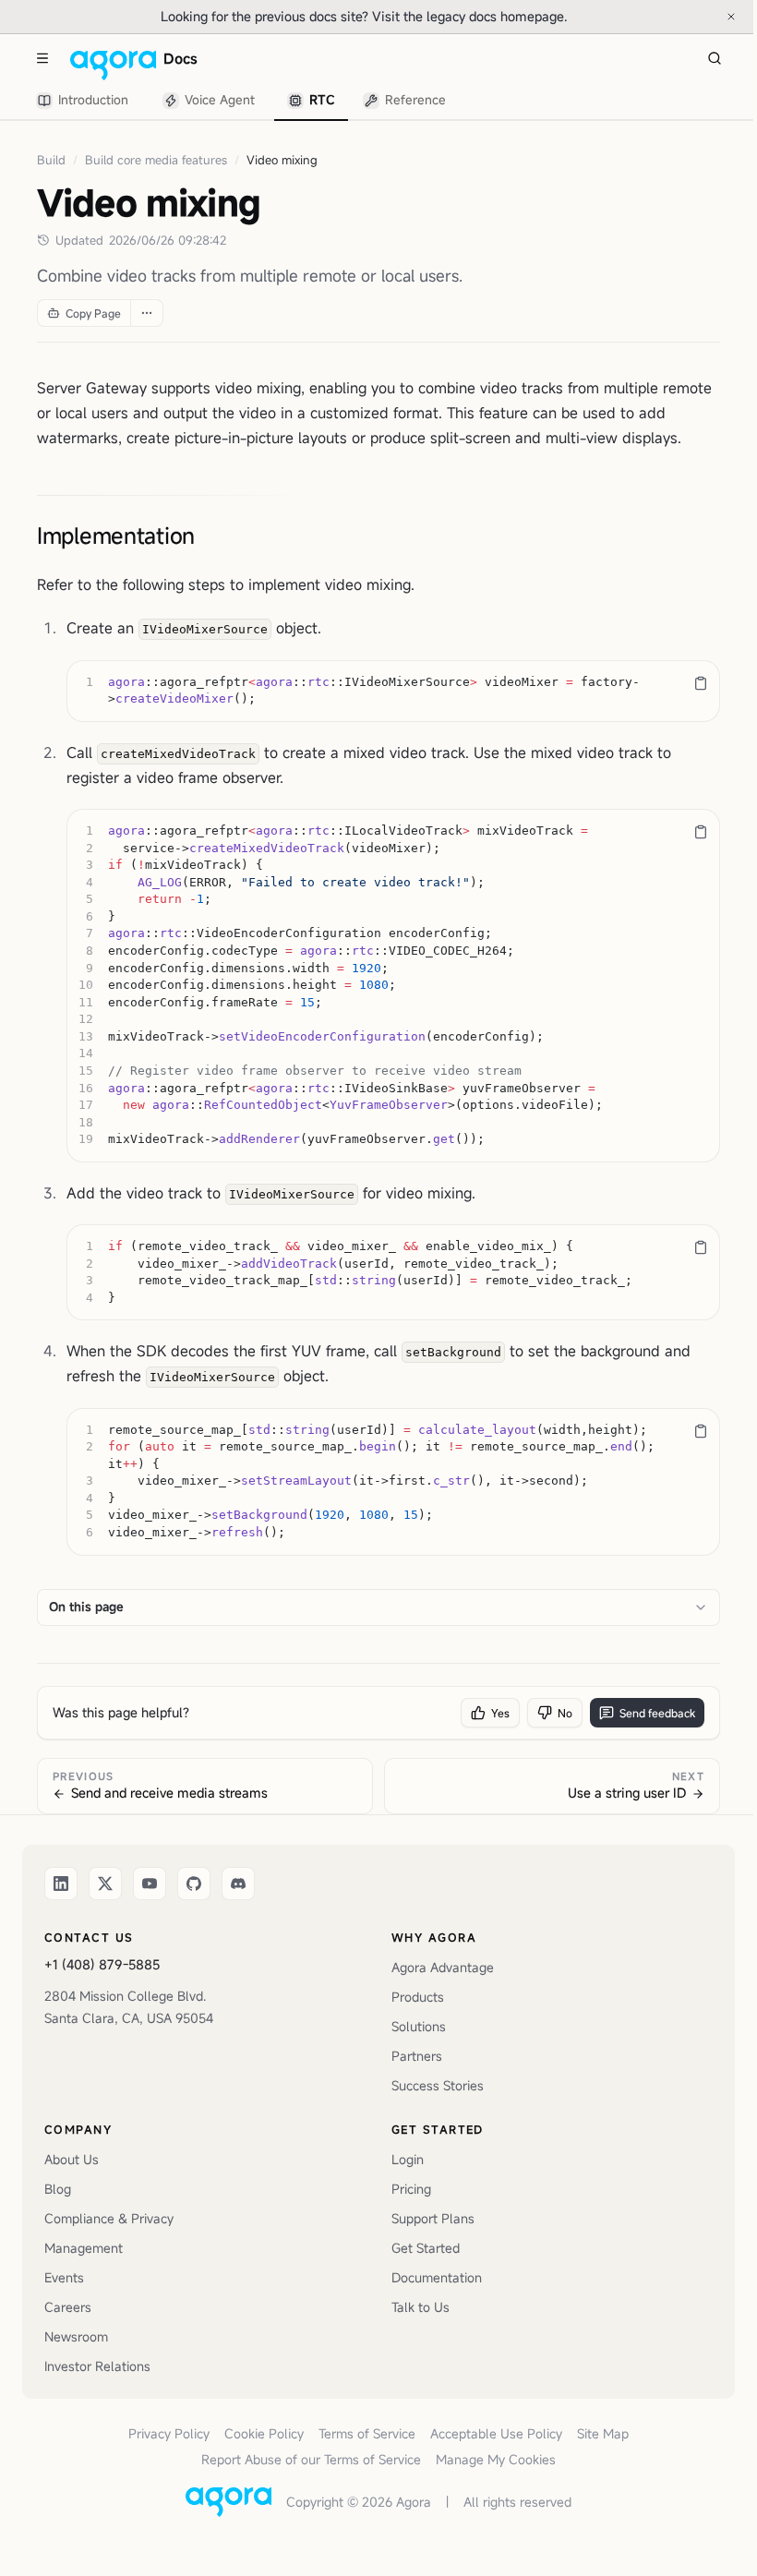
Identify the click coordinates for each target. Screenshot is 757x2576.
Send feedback (657, 1713)
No (565, 1713)
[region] (393, 691)
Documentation (437, 2277)
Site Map (603, 2433)
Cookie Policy (264, 2433)
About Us (72, 2159)
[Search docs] (715, 58)
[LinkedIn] (61, 1884)
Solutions (419, 2026)
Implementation (116, 536)
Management (84, 2248)
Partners (417, 2056)
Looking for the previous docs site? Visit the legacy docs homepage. (425, 16)
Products (418, 1997)
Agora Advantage (443, 1967)
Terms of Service (367, 2433)
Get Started (426, 2248)
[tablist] (242, 101)
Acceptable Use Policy (496, 2433)
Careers (68, 2307)
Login (408, 2159)
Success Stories (438, 2085)
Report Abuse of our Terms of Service (311, 2459)
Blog (58, 2189)
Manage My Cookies (496, 2459)
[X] (105, 1884)
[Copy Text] (701, 683)
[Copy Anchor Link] (210, 536)
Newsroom (76, 2336)
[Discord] (238, 1884)
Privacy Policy (169, 2433)
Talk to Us (421, 2307)
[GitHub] (194, 1884)
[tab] (85, 101)
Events (64, 2277)
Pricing (411, 2189)
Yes (500, 1713)
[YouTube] (150, 1884)
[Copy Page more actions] (146, 313)
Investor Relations (97, 2366)
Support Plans (433, 2218)
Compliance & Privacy (109, 2218)
